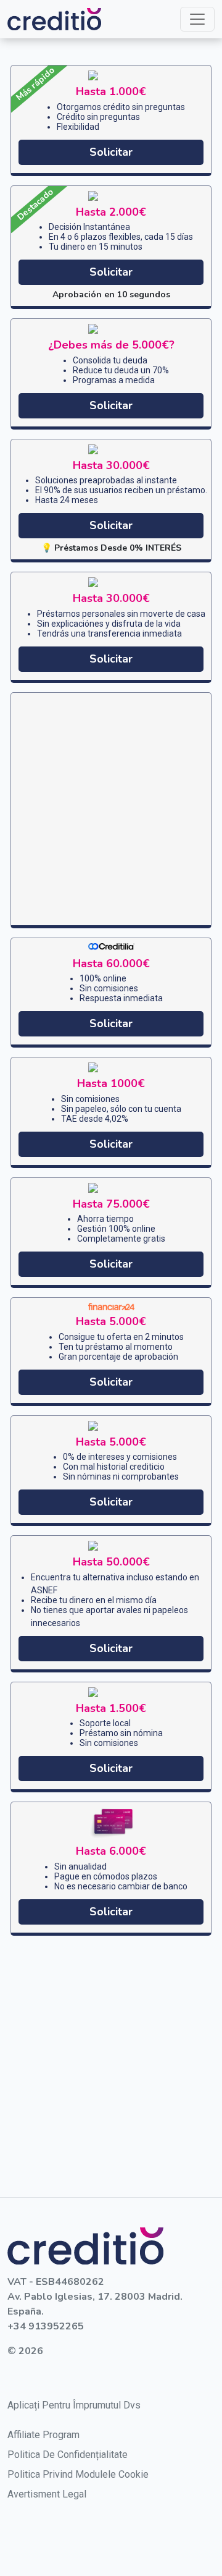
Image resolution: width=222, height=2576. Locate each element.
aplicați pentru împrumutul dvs (74, 2405)
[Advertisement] (111, 809)
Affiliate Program (43, 2435)
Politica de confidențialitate (68, 2455)
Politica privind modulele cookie (78, 2474)
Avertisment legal (47, 2494)
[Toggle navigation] (197, 19)
